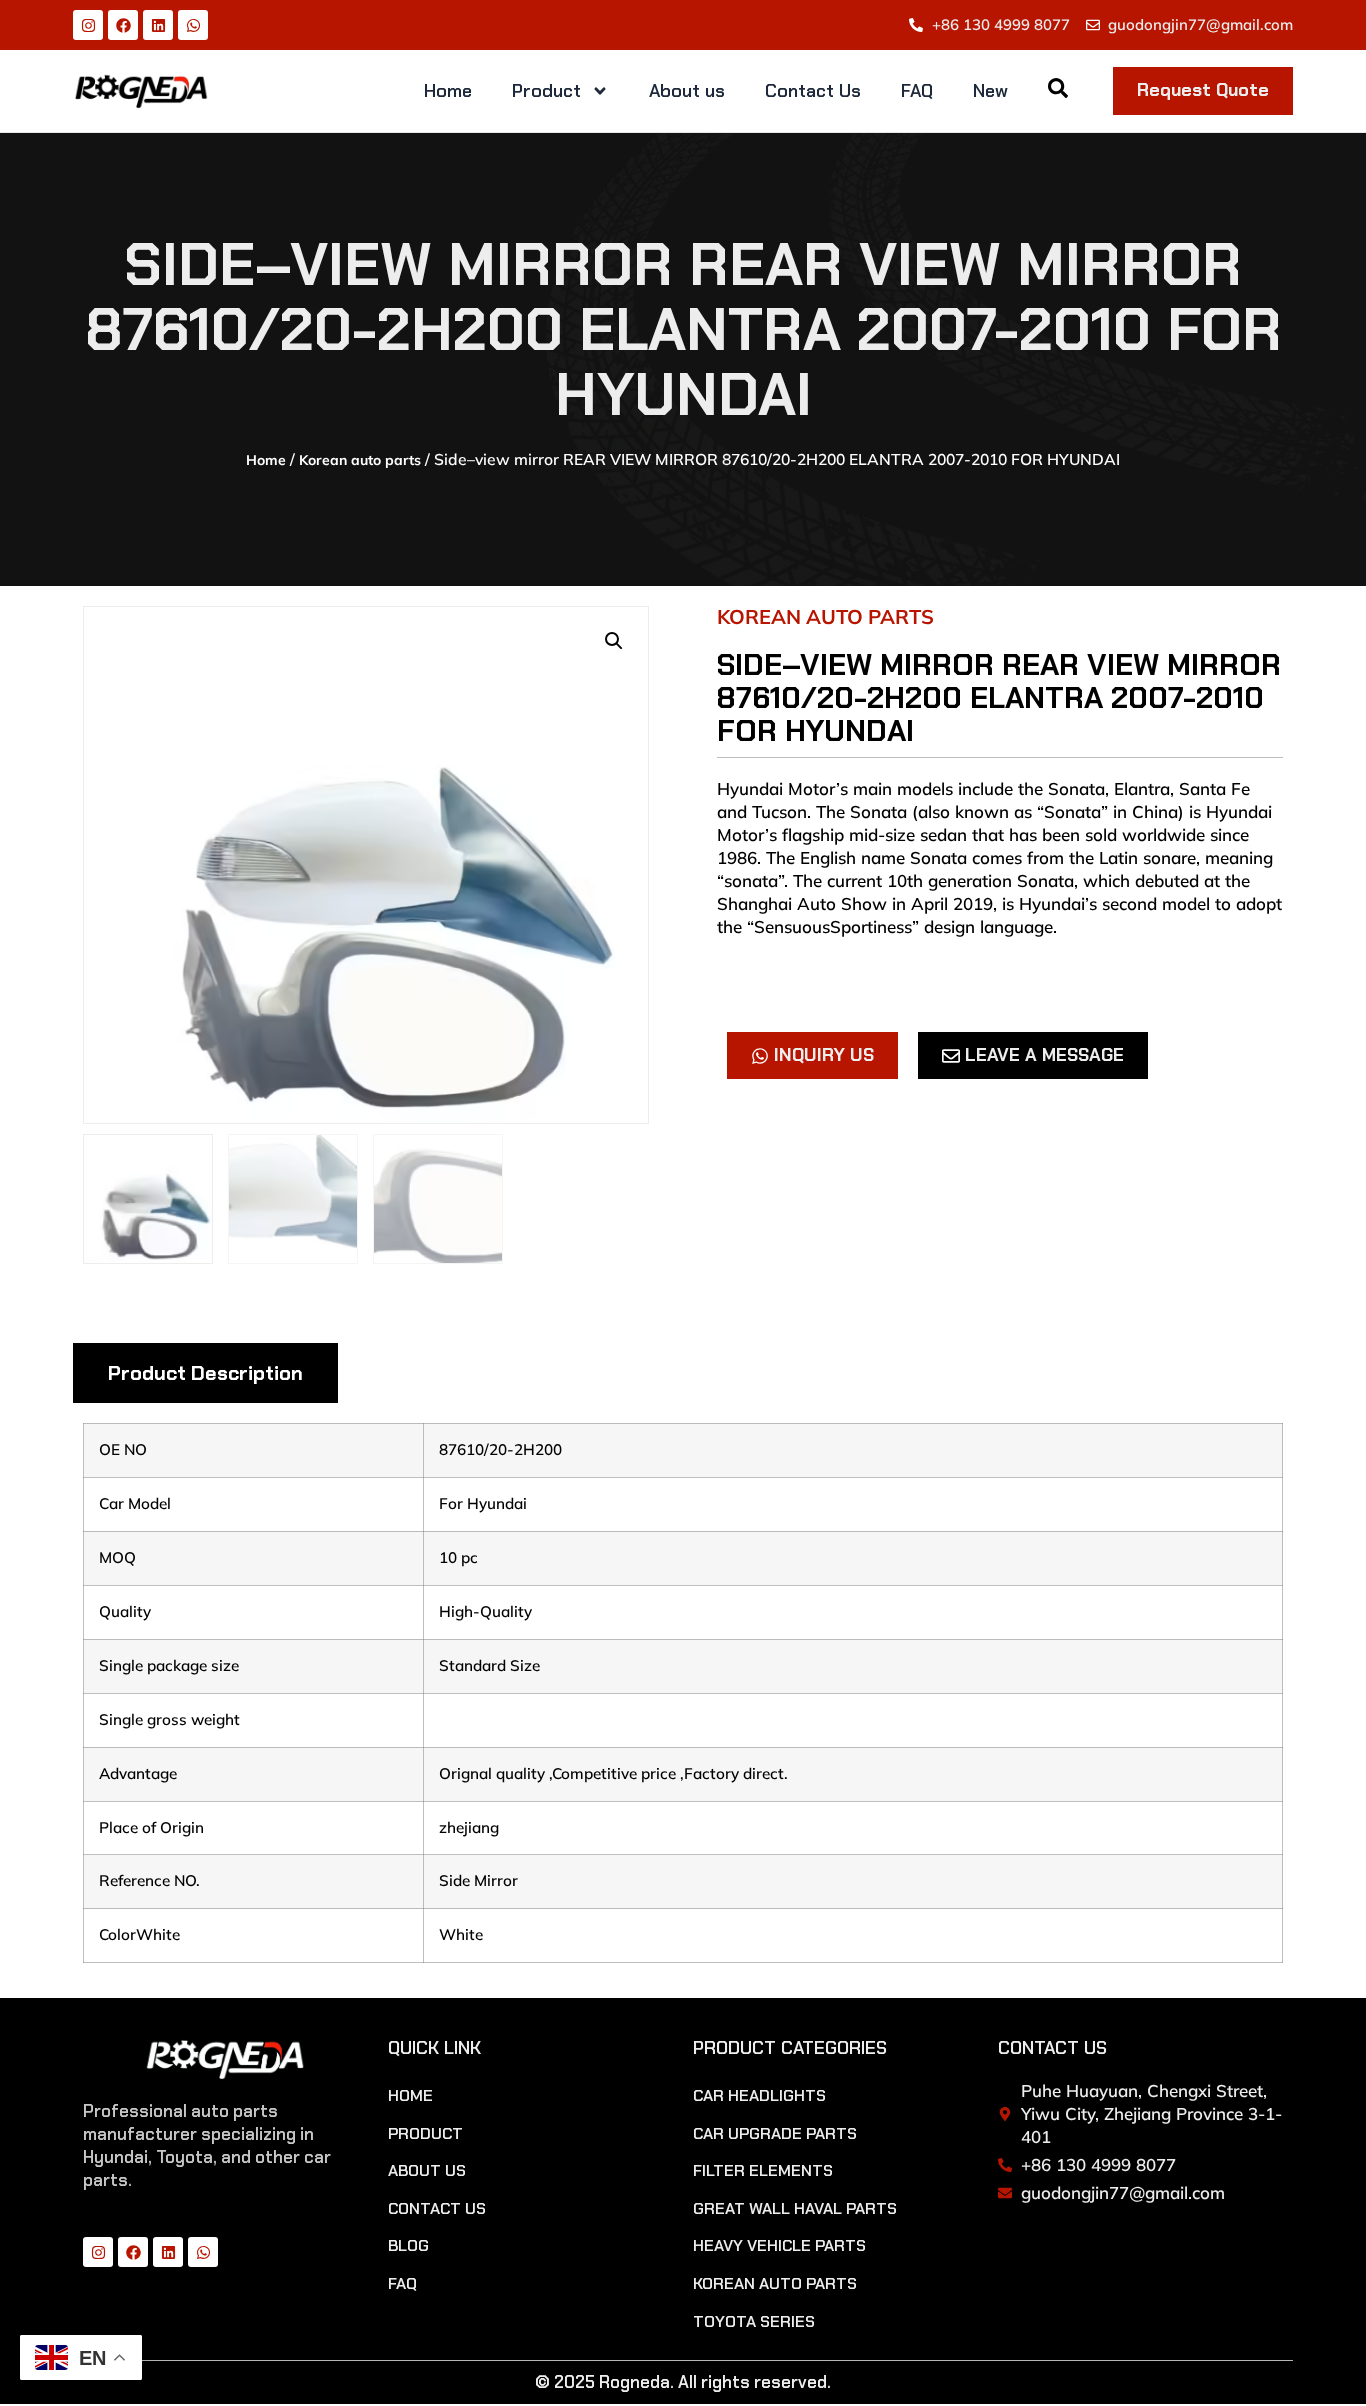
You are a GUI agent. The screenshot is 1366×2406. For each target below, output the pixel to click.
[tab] (205, 1373)
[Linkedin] (158, 25)
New (990, 91)
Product (546, 91)
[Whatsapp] (193, 25)
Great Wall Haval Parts (795, 2209)
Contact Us (813, 91)
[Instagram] (88, 25)
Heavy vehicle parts (779, 2246)
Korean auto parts (360, 460)
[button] (614, 641)
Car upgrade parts (775, 2134)
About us (687, 91)
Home (448, 91)
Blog (408, 2246)
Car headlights (759, 2096)
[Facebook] (123, 25)
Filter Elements (763, 2171)
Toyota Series (754, 2322)
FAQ (917, 91)
